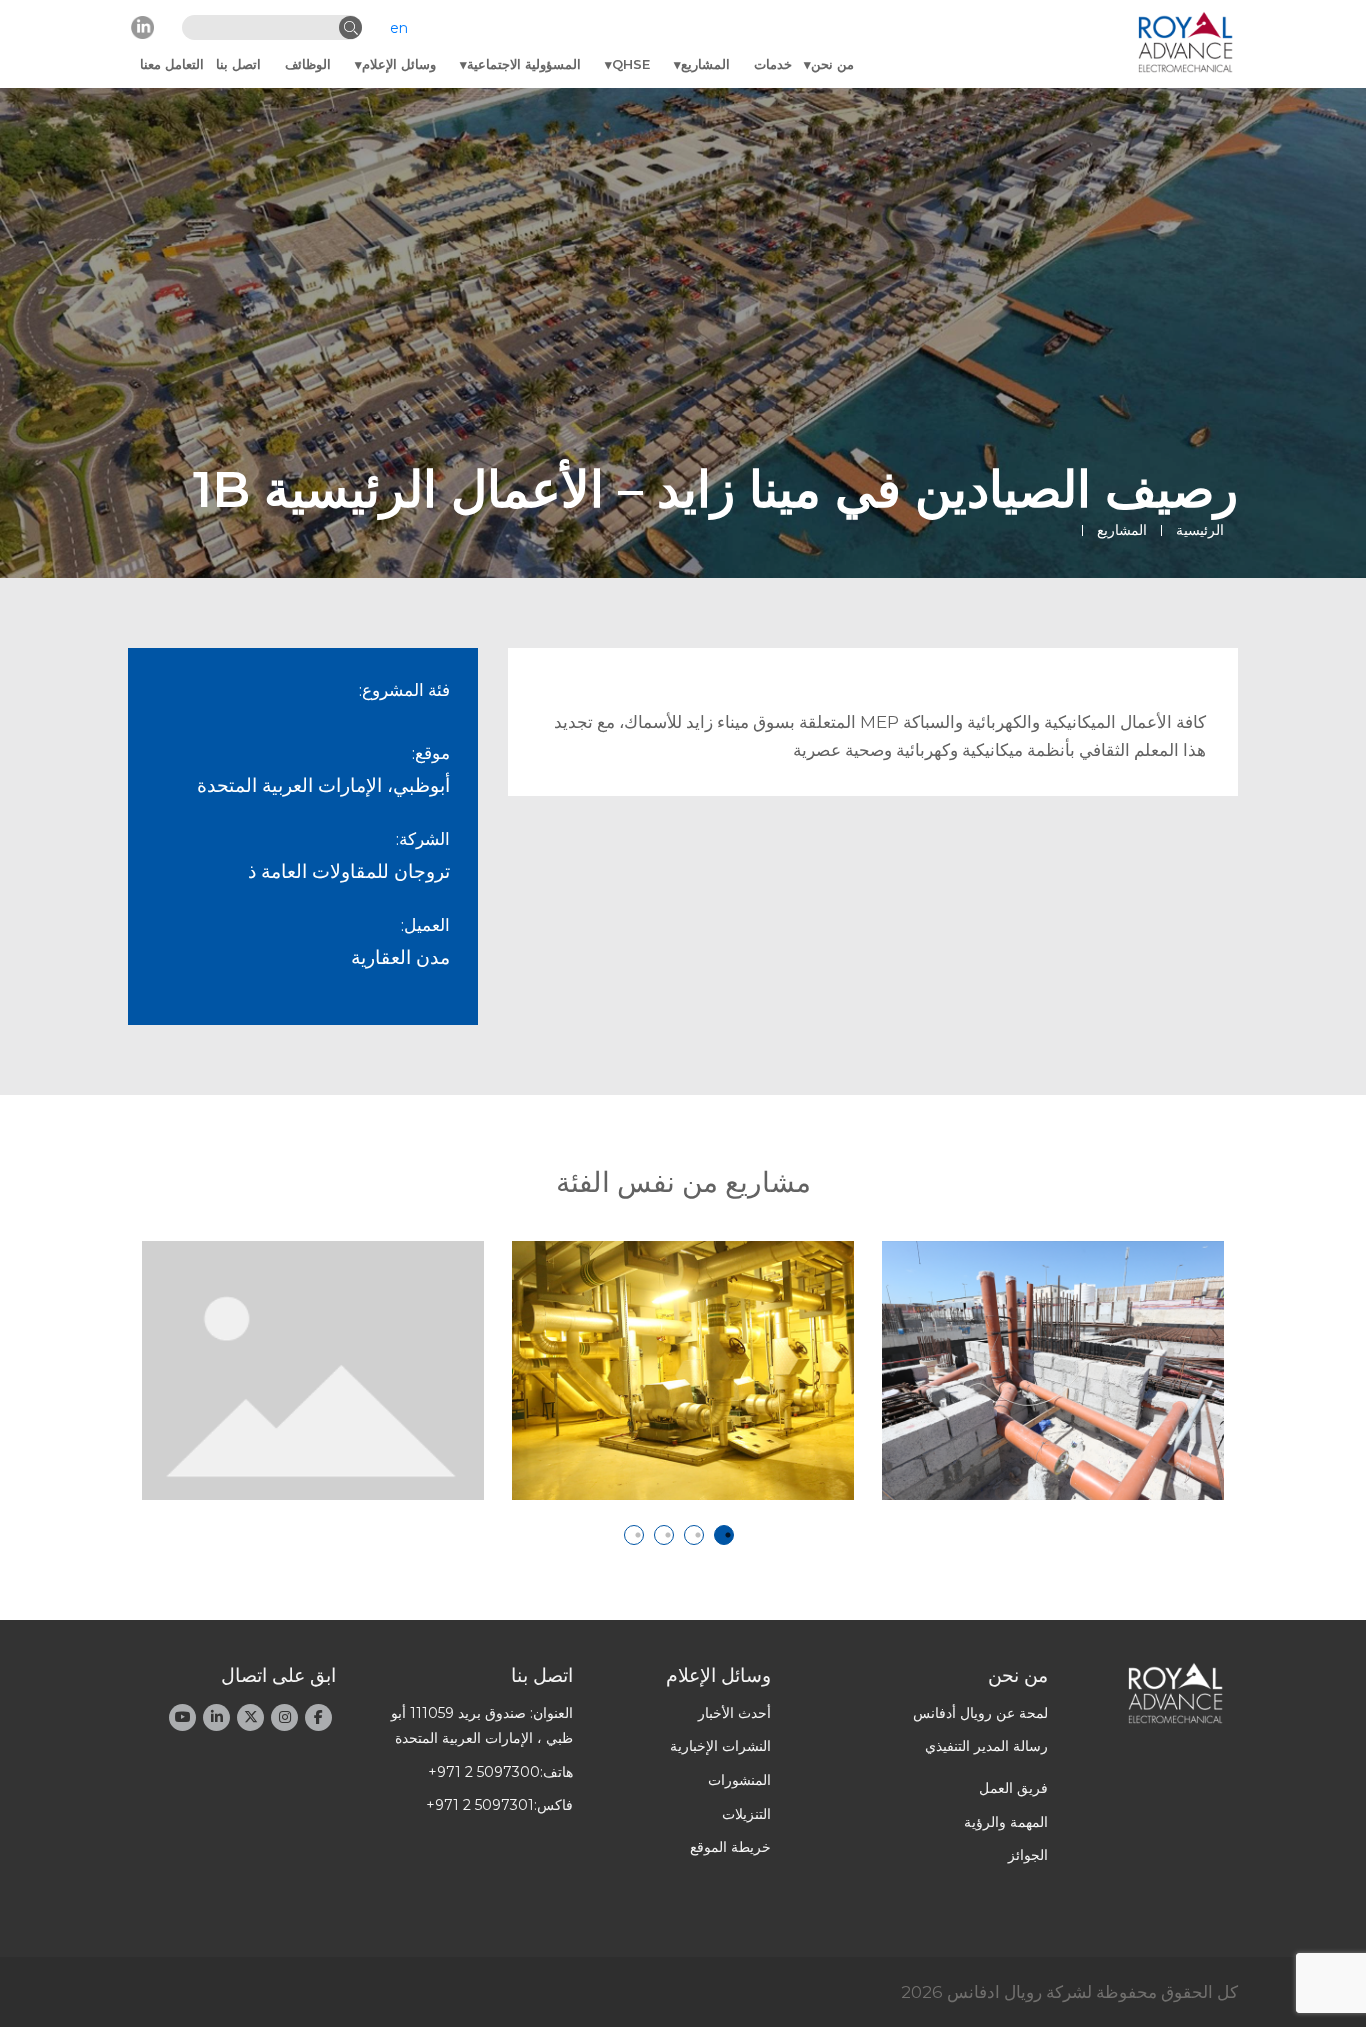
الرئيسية (1200, 530)
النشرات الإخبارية (720, 1746)
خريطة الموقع (730, 1847)
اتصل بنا (238, 64)
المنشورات (739, 1780)
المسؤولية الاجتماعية (524, 64)
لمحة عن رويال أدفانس (980, 1713)
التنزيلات (746, 1814)
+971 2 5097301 (480, 1805)
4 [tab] (634, 1535)
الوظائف (308, 64)
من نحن (832, 64)
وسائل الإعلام (399, 64)
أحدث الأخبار (734, 1713)
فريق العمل (1013, 1788)
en (399, 28)
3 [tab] (664, 1535)
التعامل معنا (172, 64)
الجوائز (1028, 1855)
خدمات (773, 64)
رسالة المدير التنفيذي (986, 1746)
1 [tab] (724, 1535)
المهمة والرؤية (1006, 1822)
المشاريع (705, 64)
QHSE (631, 64)
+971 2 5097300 (484, 1772)
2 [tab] (694, 1535)
